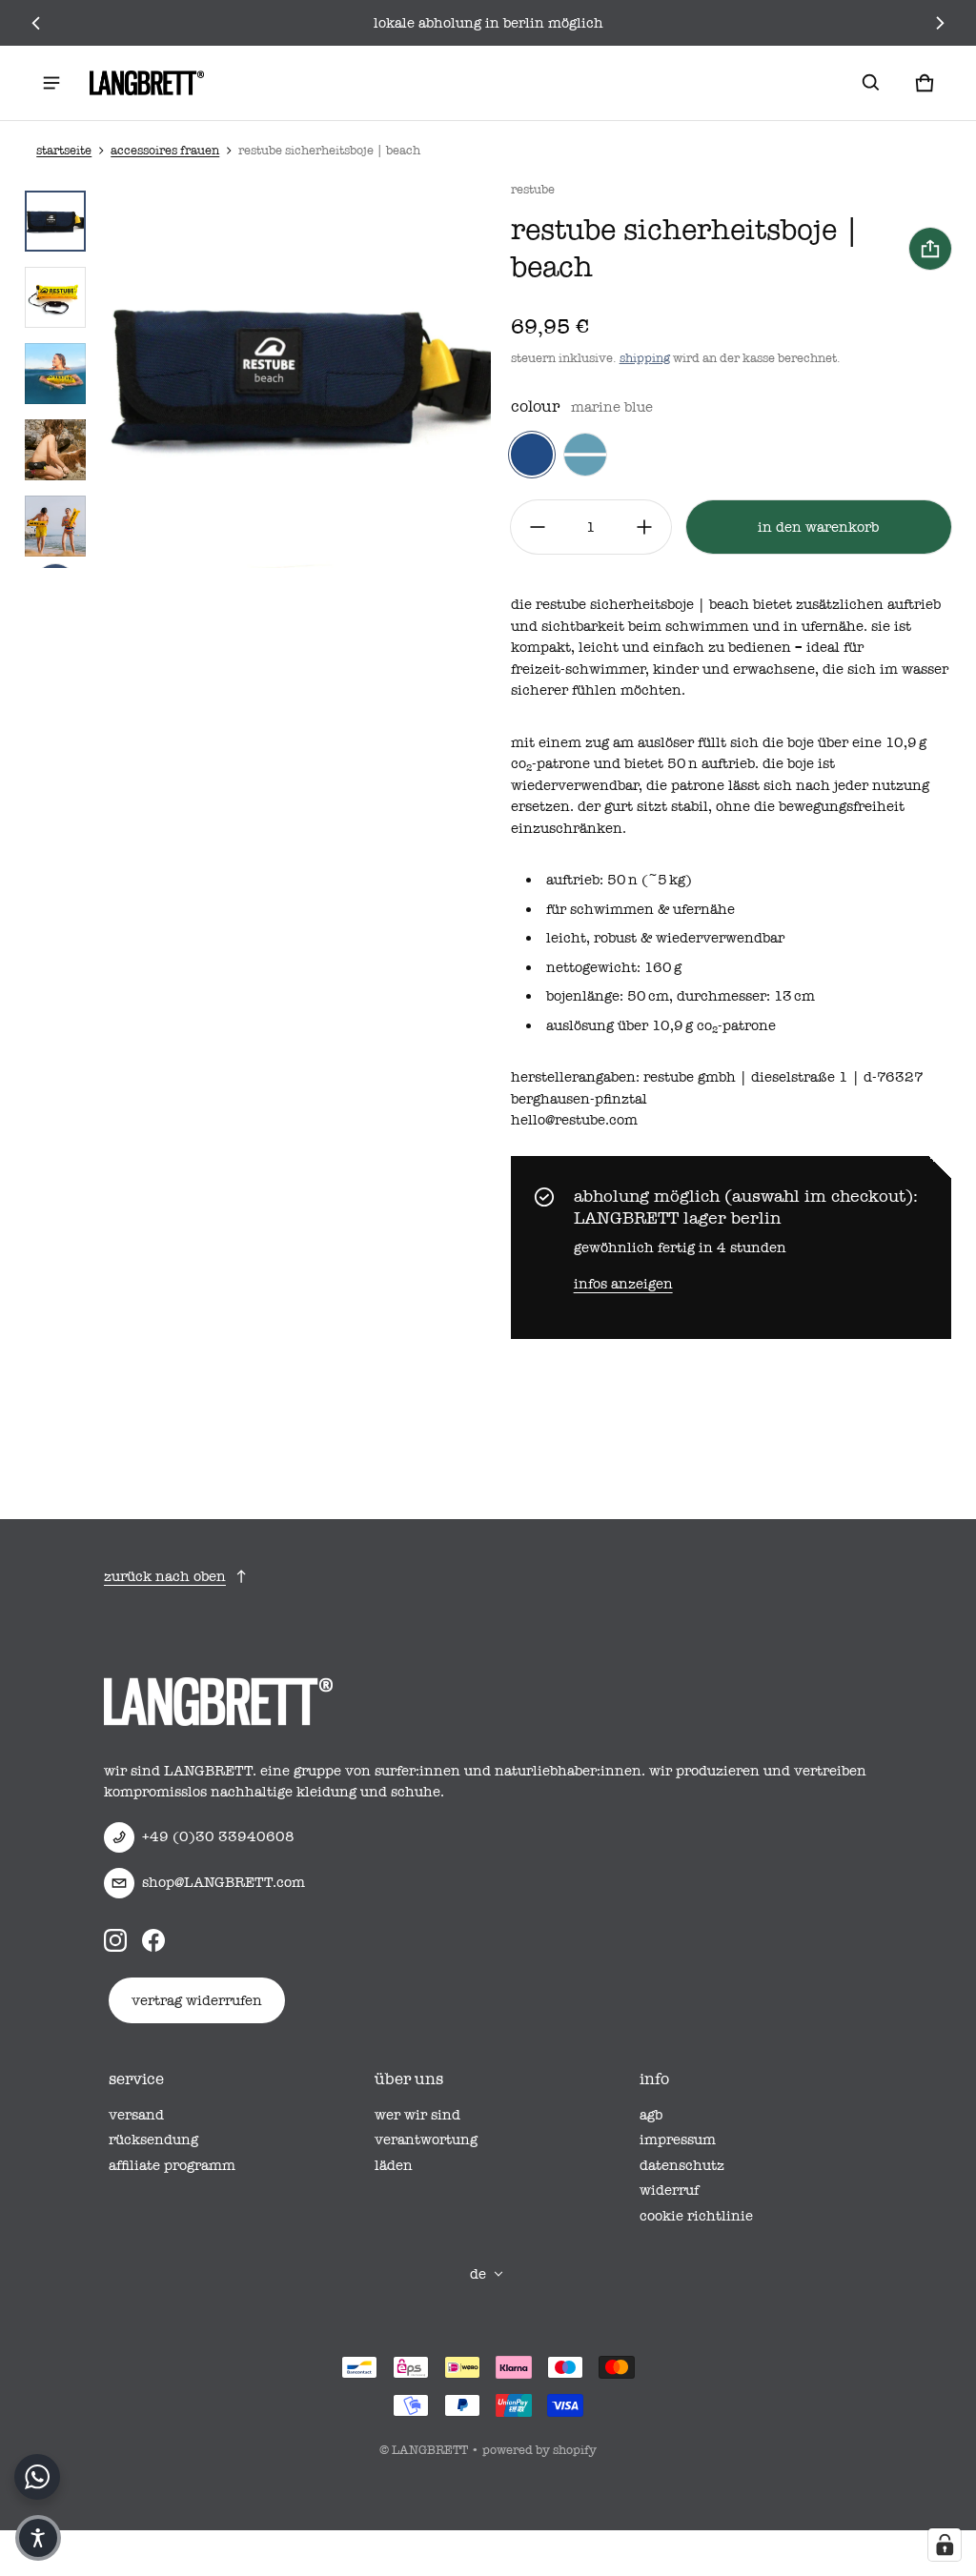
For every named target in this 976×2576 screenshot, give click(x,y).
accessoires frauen (165, 150)
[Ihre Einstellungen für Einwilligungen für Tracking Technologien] (945, 2545)
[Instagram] (115, 1940)
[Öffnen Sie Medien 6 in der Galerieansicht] (55, 526)
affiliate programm (172, 2165)
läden (394, 2165)
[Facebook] (153, 1940)
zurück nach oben (165, 1576)
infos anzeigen (623, 1284)
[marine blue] (532, 455)
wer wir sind (417, 2115)
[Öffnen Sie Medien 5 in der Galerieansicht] (55, 450)
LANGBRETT (430, 2450)
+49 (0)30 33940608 (218, 1836)
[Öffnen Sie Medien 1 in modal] (295, 374)
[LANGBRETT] (147, 83)
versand (136, 2115)
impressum (678, 2140)
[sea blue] (585, 455)
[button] (871, 83)
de (478, 2274)
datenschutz (682, 2165)
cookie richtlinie (696, 2216)
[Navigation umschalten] (51, 83)
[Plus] (644, 527)
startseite (64, 150)
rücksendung (153, 2140)
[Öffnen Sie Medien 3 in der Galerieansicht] (55, 374)
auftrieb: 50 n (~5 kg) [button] (619, 880)
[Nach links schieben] (36, 23)
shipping (645, 358)
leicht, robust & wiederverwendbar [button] (665, 938)
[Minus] (538, 527)
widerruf (669, 2190)
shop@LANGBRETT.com (224, 1882)
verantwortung (426, 2140)
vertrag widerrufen (197, 2000)
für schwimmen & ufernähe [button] (640, 909)
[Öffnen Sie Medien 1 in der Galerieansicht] (55, 221)
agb (651, 2115)
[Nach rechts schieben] (940, 23)
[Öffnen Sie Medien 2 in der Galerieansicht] (55, 297)
